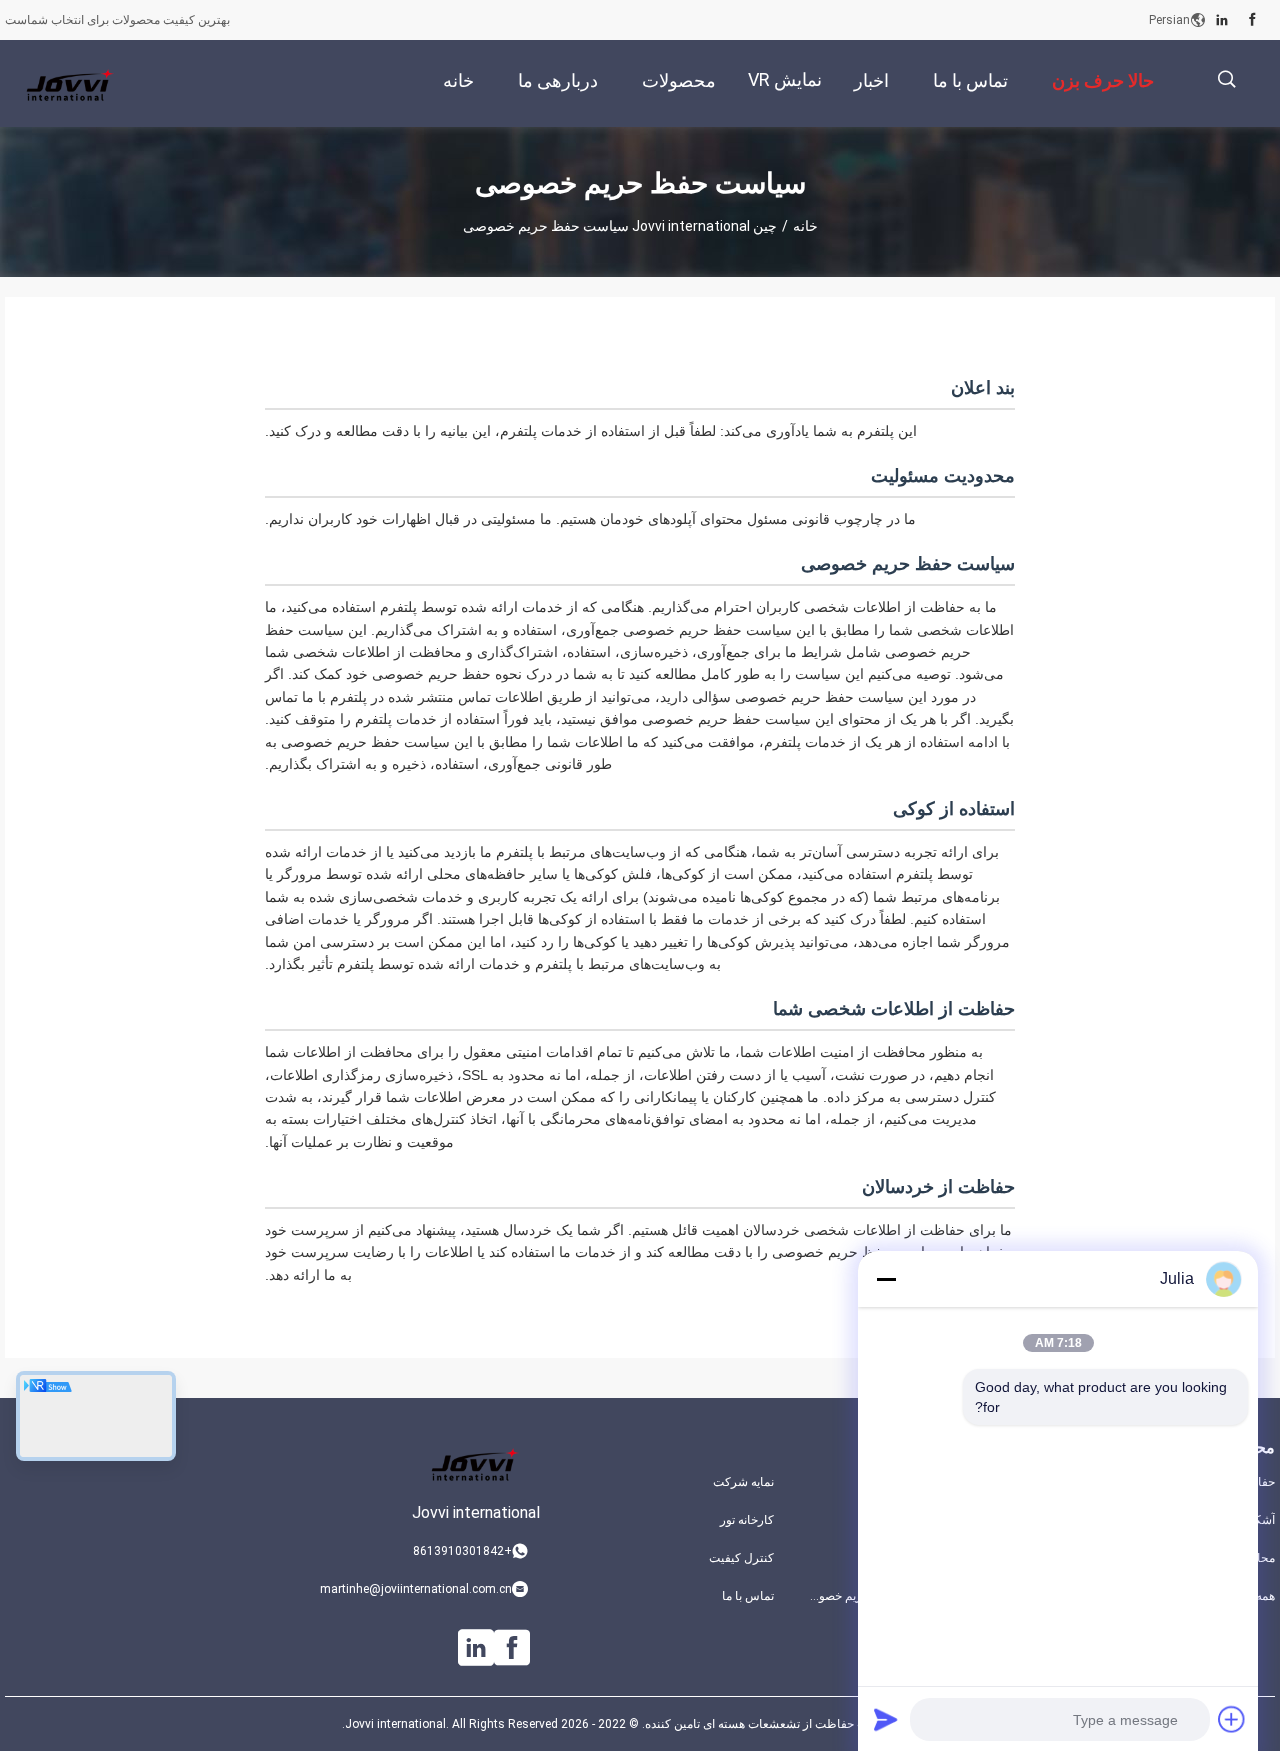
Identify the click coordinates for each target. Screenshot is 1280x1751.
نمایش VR (785, 79)
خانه (805, 226)
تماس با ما (748, 1596)
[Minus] (886, 1279)
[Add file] (1232, 1719)
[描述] (1226, 79)
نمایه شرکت (743, 1482)
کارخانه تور (747, 1520)
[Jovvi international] (70, 84)
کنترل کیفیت (741, 1558)
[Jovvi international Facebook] (1252, 20)
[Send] (886, 1719)
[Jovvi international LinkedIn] (1222, 20)
